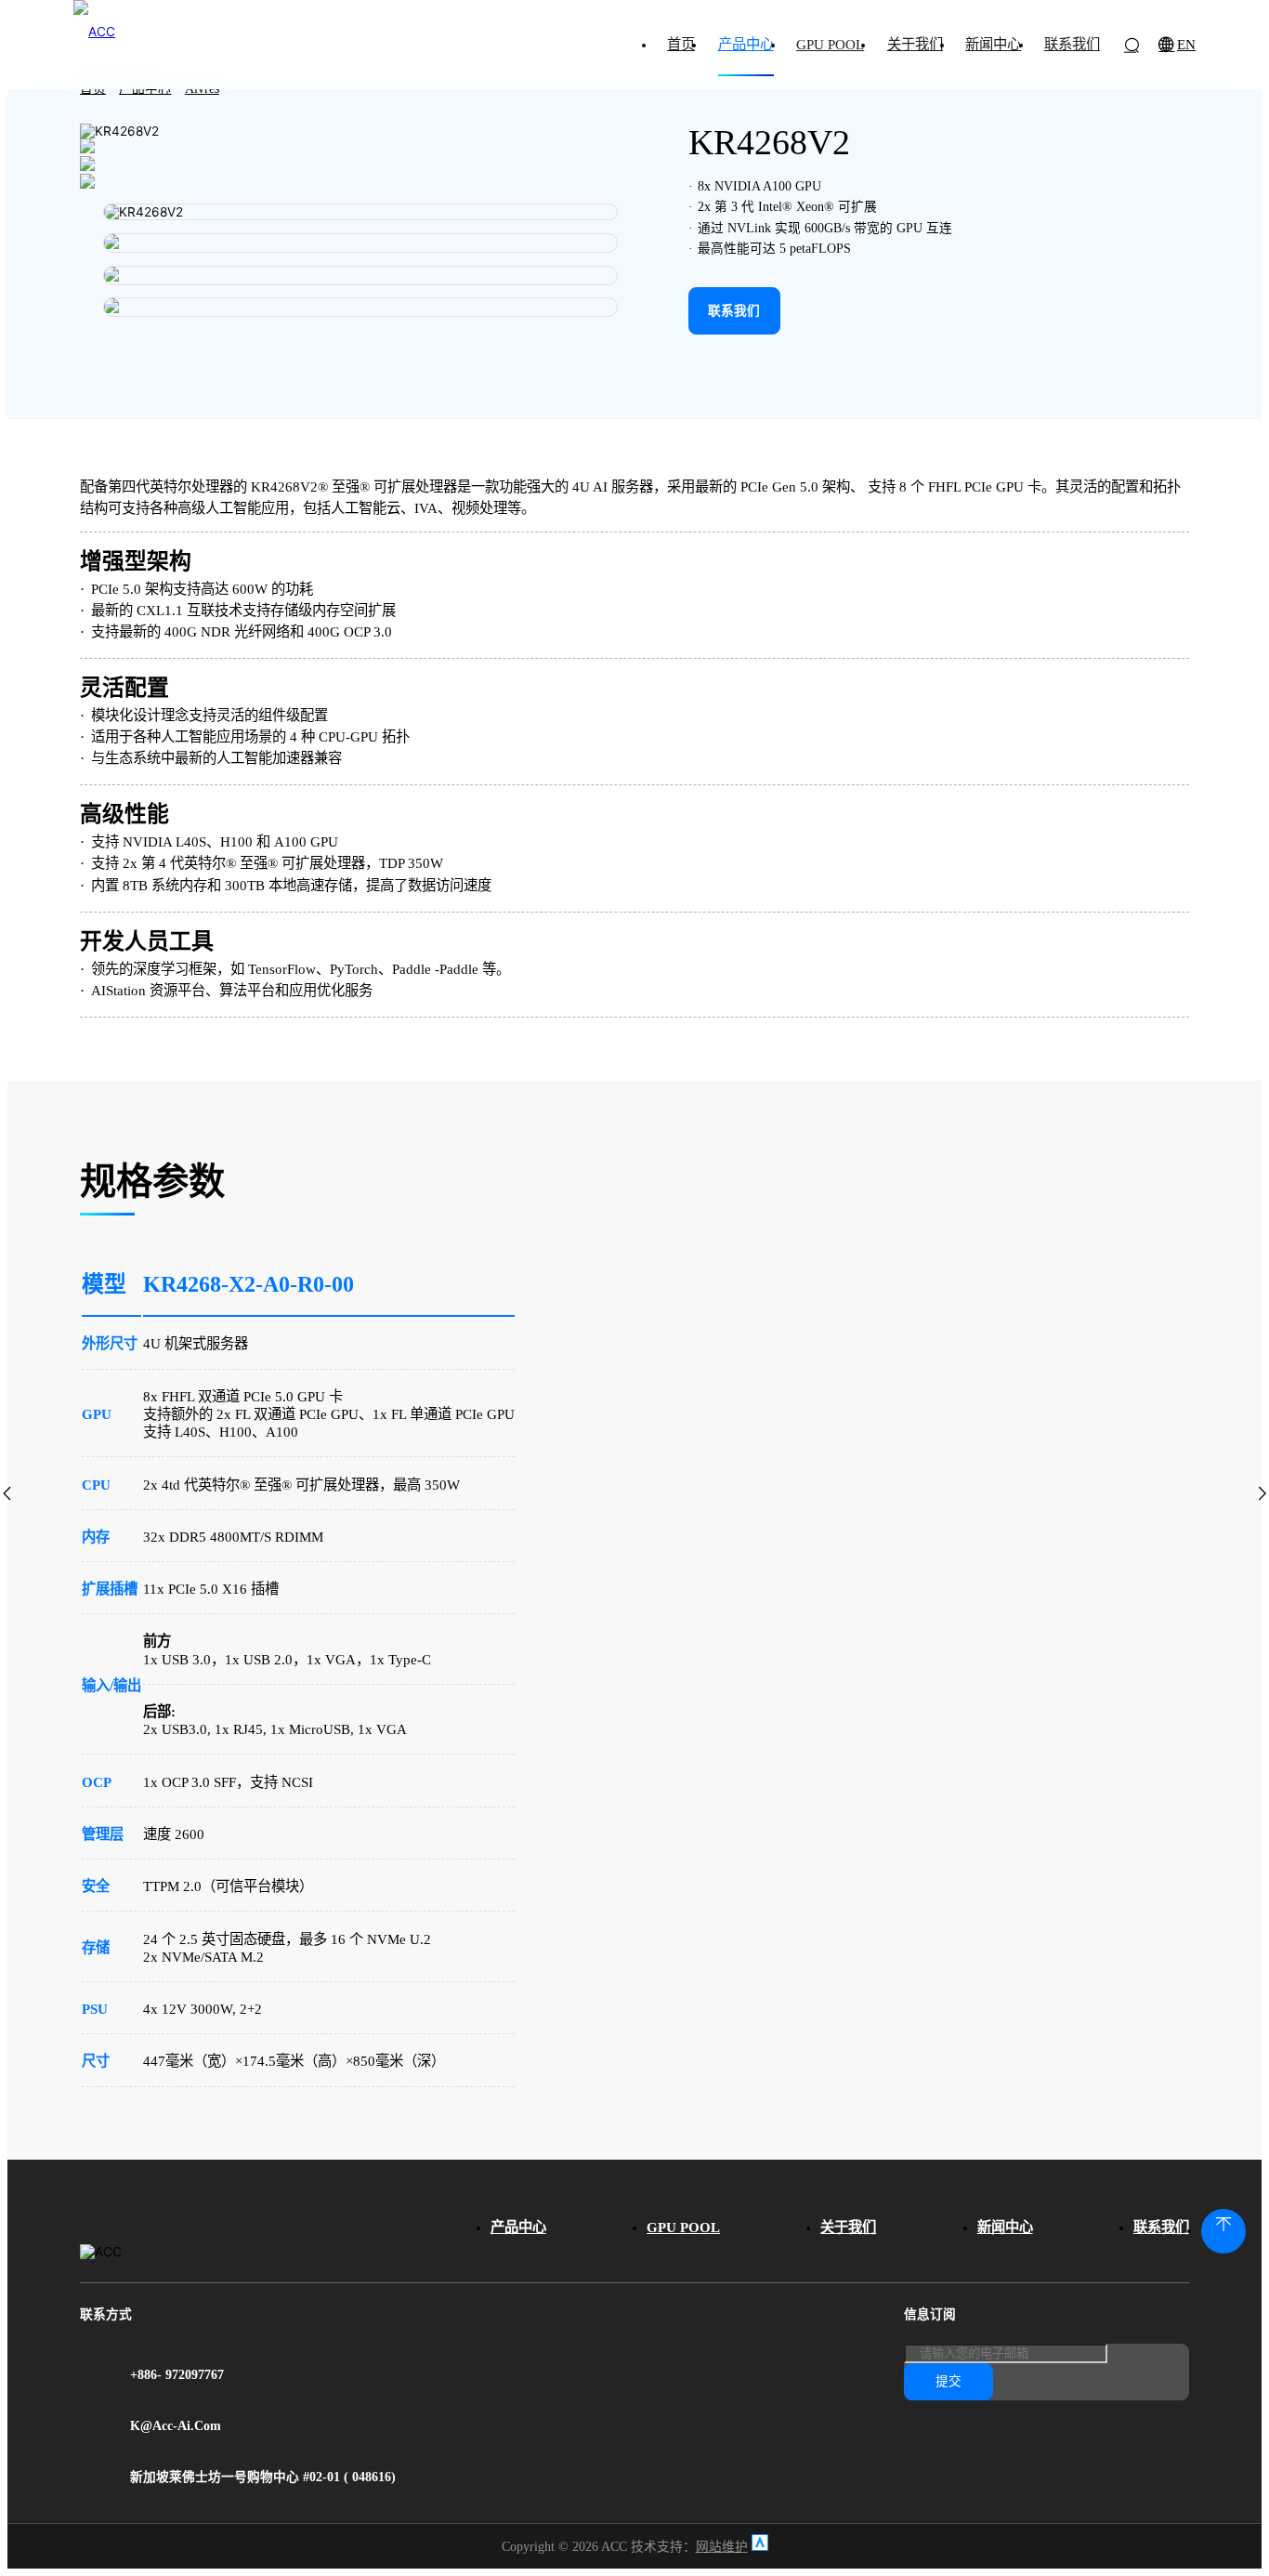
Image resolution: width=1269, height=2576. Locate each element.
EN (1186, 44)
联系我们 (1161, 2227)
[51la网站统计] (760, 2547)
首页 (93, 89)
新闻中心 (1005, 2227)
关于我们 (848, 2227)
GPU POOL (683, 2227)
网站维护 (722, 2547)
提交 (948, 2381)
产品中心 (145, 89)
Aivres (202, 89)
